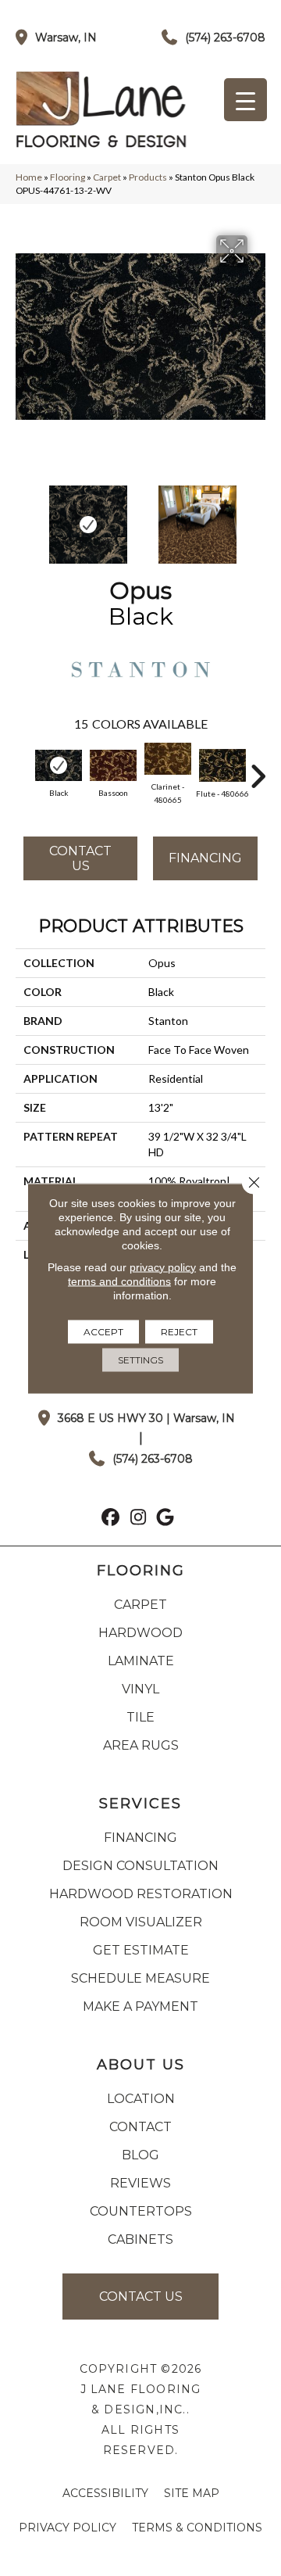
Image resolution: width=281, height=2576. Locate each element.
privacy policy (163, 1267)
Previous (23, 517)
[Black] (59, 765)
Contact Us (80, 858)
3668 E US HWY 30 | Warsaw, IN (146, 1418)
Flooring (68, 177)
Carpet (107, 177)
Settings (140, 1359)
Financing (205, 858)
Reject (179, 1331)
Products (148, 177)
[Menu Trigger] (245, 100)
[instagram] (139, 1519)
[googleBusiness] (166, 1519)
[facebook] (111, 1519)
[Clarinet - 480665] (168, 759)
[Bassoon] (113, 765)
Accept (103, 1331)
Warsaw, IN (66, 38)
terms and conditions (119, 1281)
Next (258, 517)
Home (29, 177)
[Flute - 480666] (222, 765)
